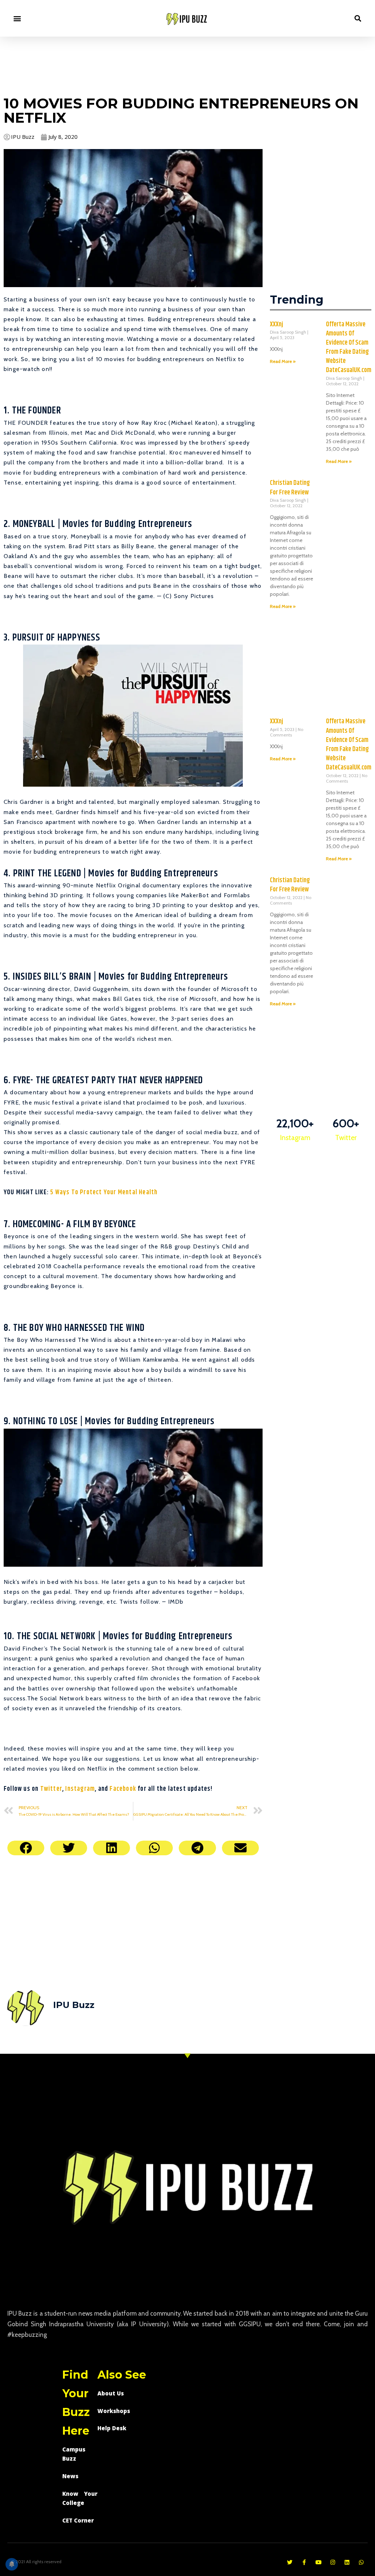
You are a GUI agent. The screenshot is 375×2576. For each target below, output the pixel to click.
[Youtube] (318, 2562)
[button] (17, 18)
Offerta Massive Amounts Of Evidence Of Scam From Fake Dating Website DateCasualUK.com (349, 348)
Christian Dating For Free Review (290, 488)
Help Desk (112, 2428)
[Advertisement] (187, 65)
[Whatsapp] (361, 2562)
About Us (111, 2393)
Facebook (123, 1789)
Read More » (283, 361)
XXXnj (276, 324)
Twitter (51, 1789)
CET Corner (78, 2520)
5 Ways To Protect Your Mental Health (104, 1192)
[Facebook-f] (304, 2562)
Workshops (114, 2411)
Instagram (80, 1789)
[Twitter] (290, 2562)
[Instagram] (333, 2562)
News (70, 2476)
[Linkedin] (347, 2562)
